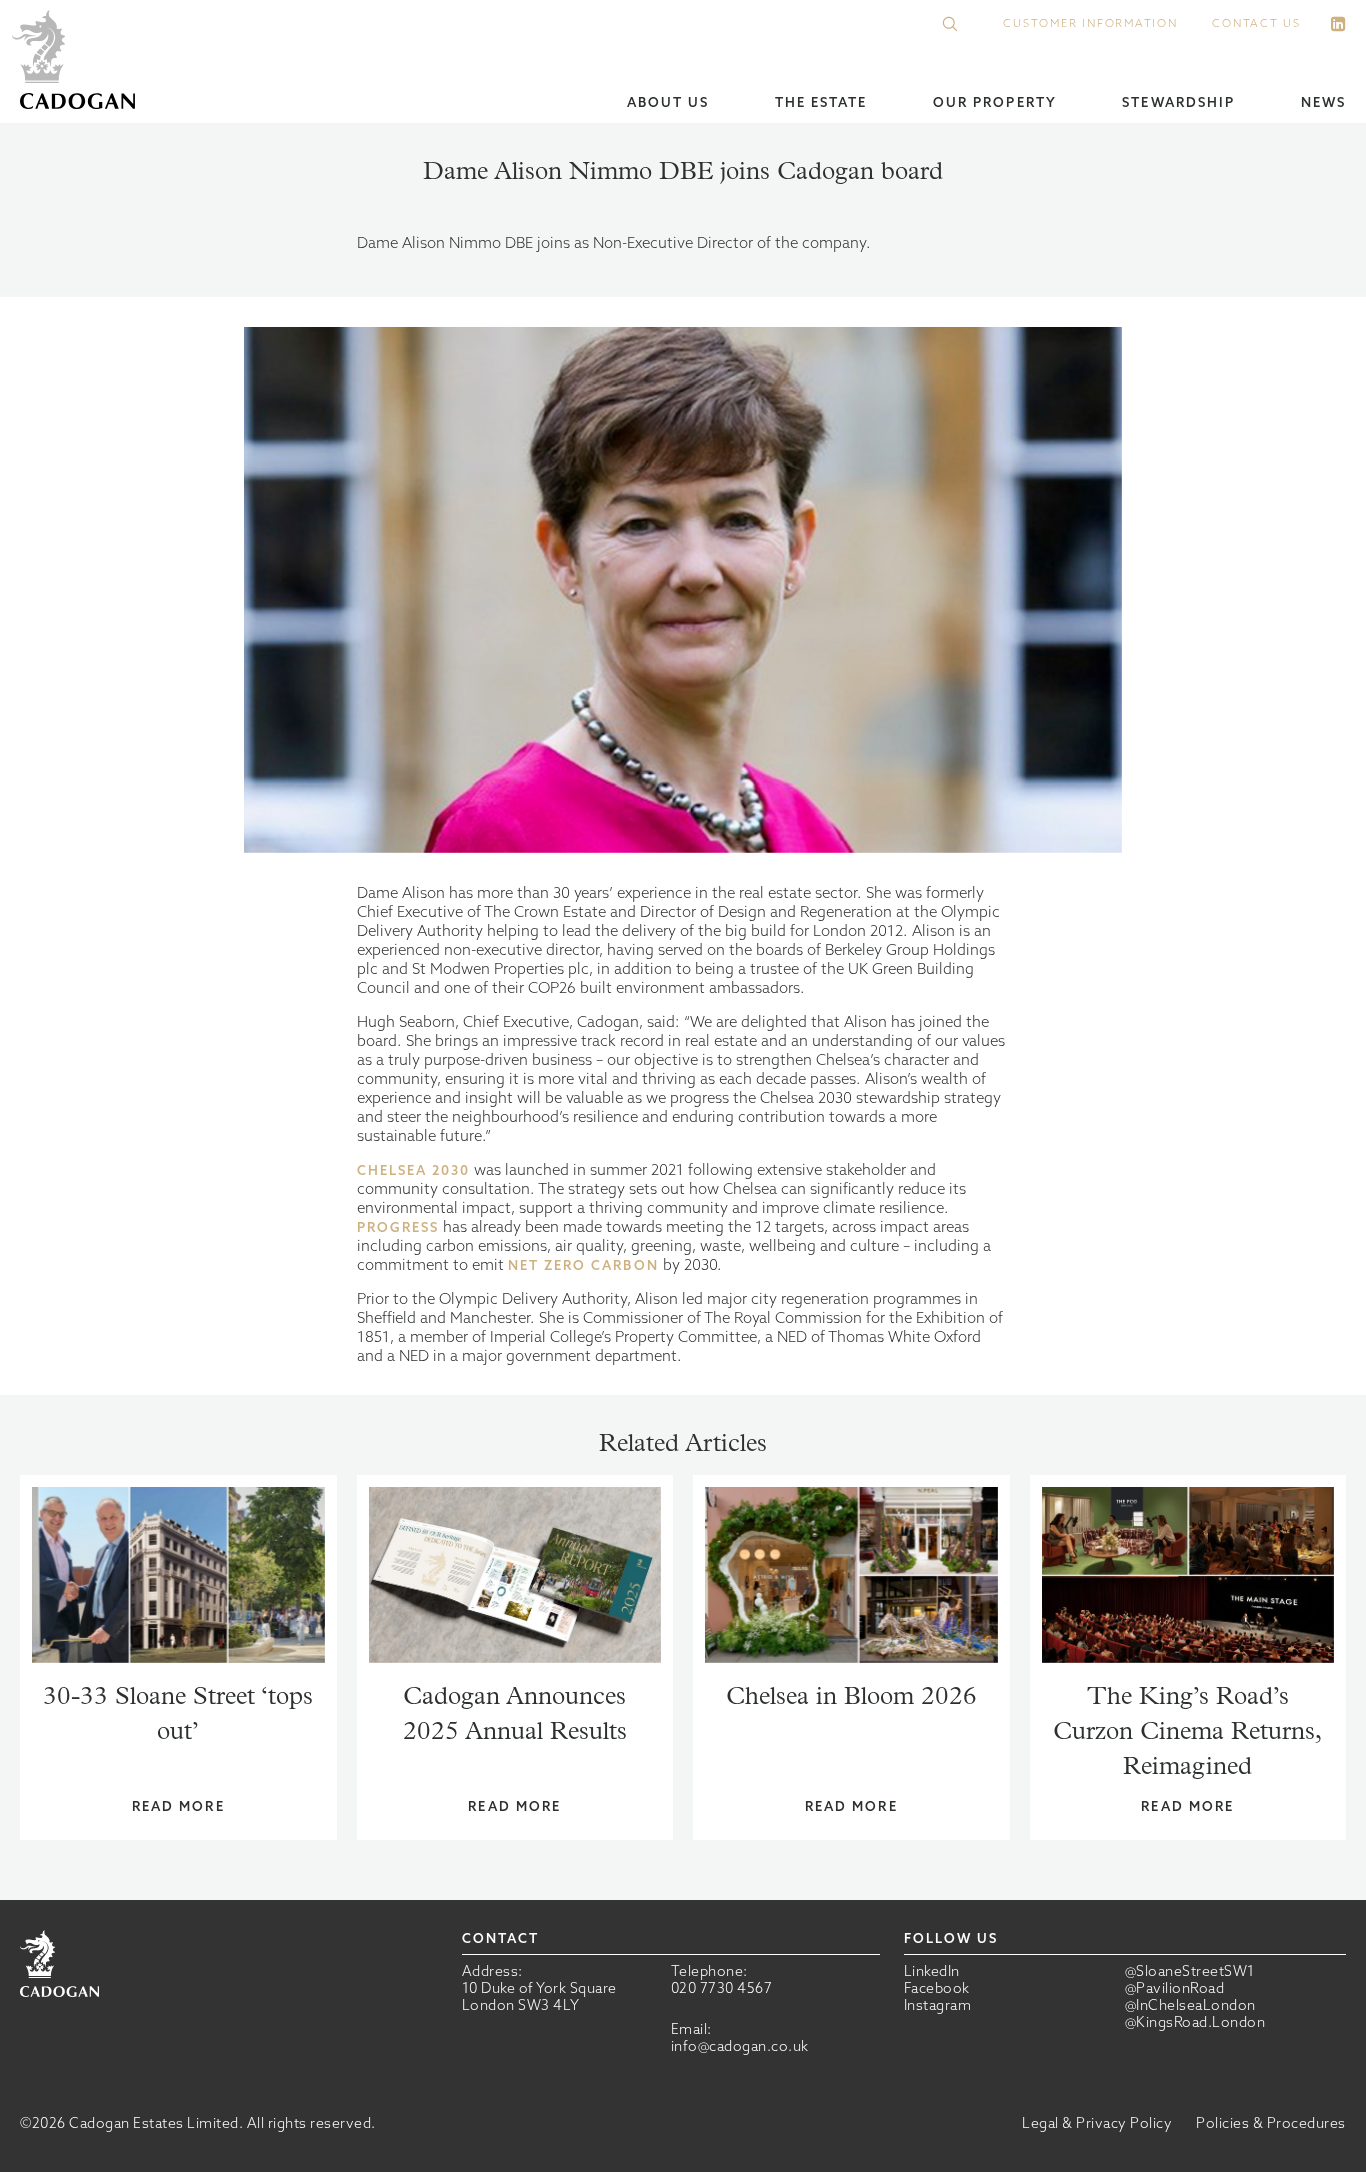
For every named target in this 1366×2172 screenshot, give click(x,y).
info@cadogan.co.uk (740, 2046)
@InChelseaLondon (1190, 2005)
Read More (178, 1806)
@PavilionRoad (1175, 1988)
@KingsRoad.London (1195, 2022)
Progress (398, 1227)
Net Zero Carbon (583, 1265)
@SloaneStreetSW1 (1190, 1971)
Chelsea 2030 (414, 1170)
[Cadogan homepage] (77, 61)
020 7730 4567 (722, 1988)
